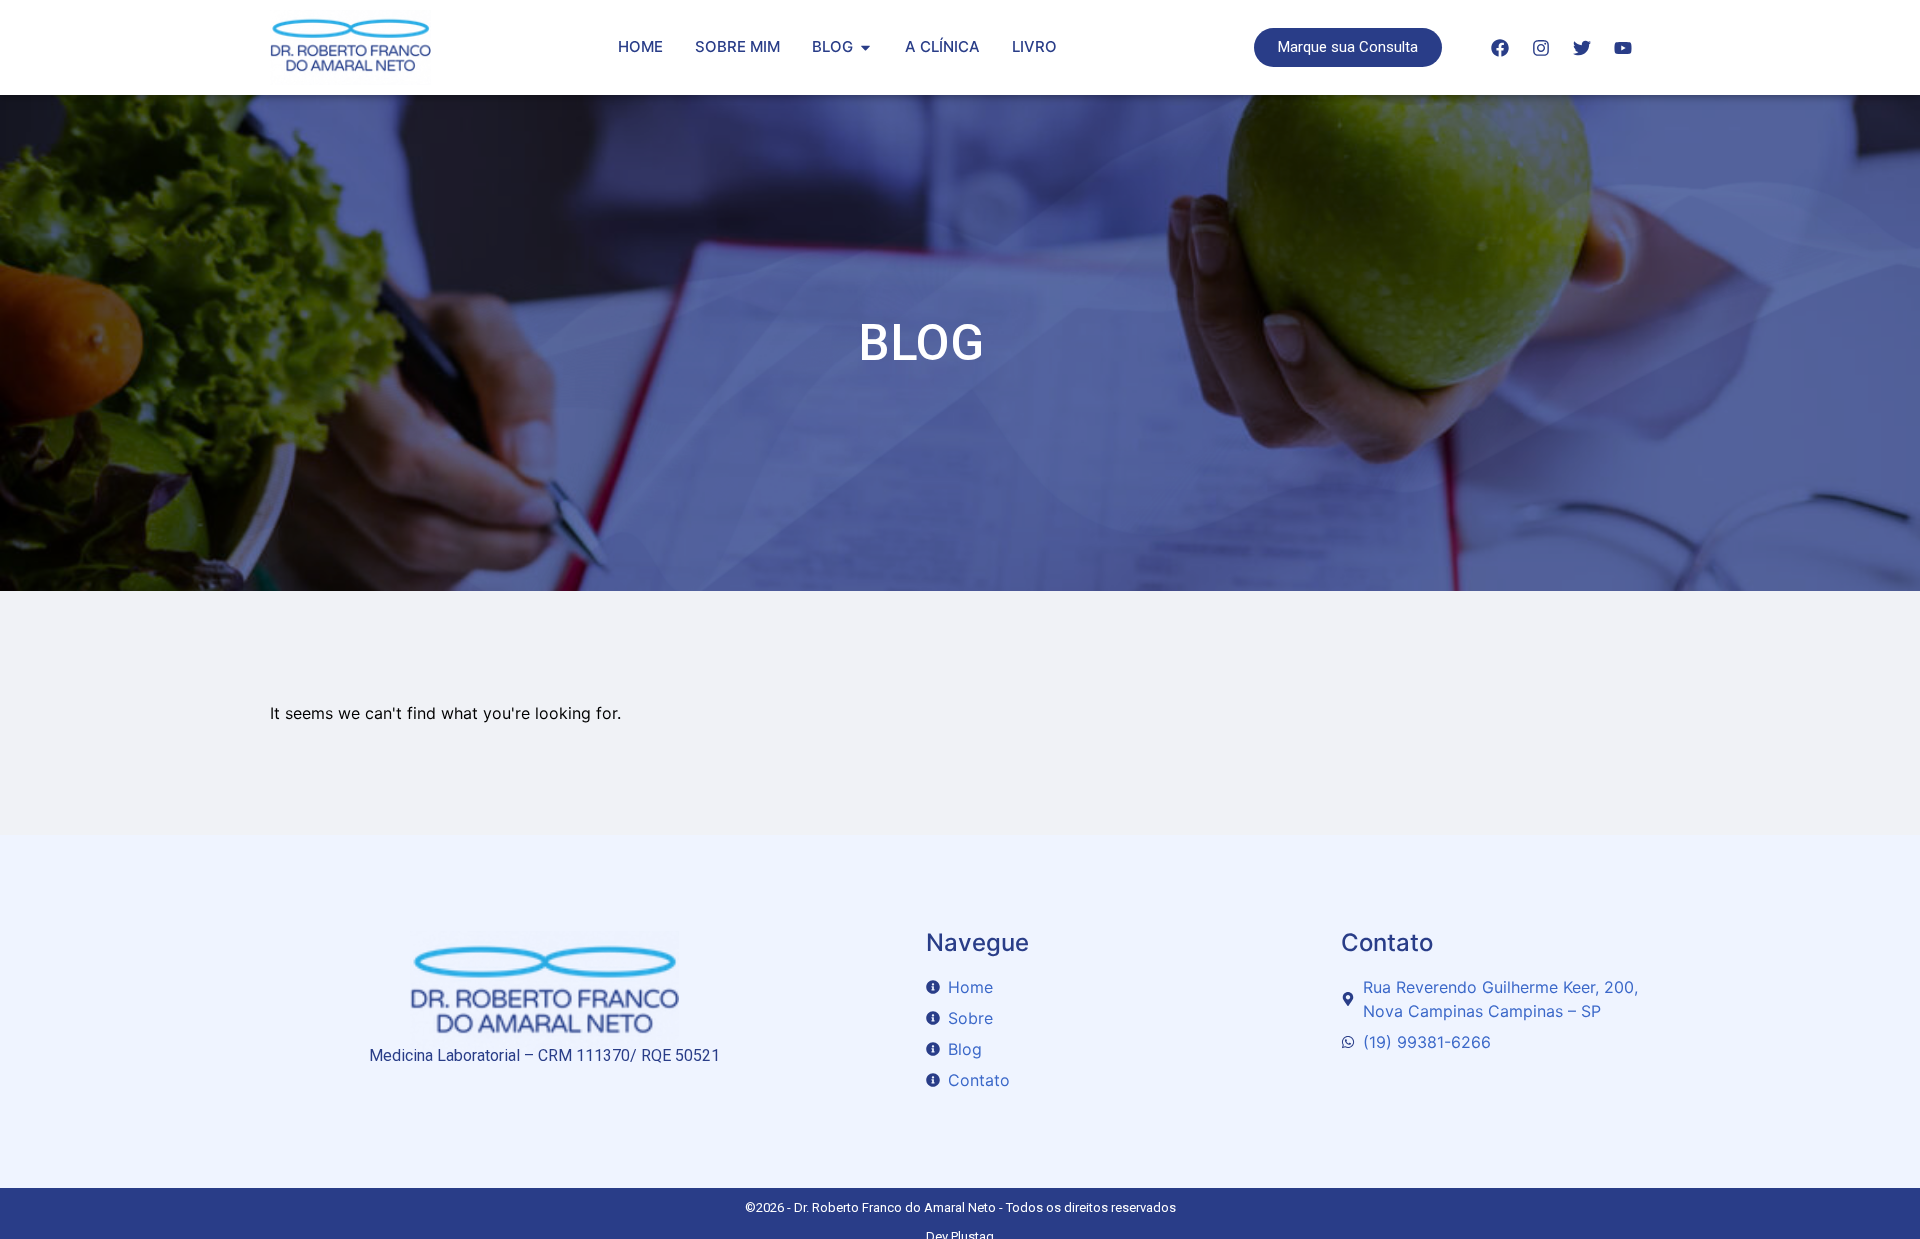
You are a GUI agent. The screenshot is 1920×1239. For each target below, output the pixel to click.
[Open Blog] (865, 47)
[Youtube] (1623, 48)
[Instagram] (1541, 48)
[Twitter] (1582, 48)
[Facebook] (1500, 48)
